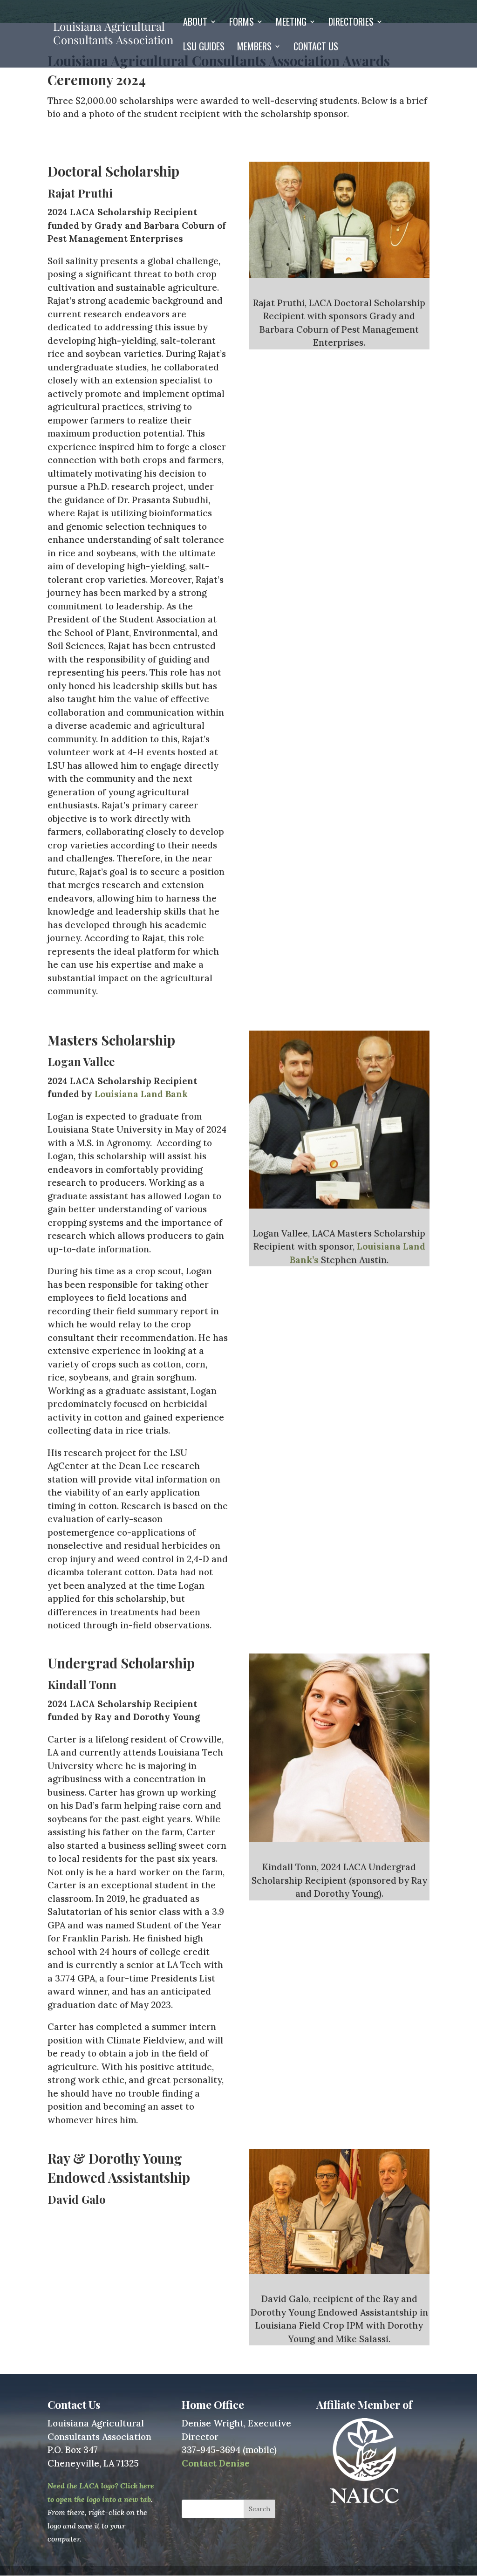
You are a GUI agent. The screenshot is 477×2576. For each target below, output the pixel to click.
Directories (351, 23)
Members (254, 48)
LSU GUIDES (204, 48)
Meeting (291, 23)
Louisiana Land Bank (141, 1094)
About (195, 23)
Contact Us (316, 48)
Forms (242, 23)
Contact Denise (216, 2463)
